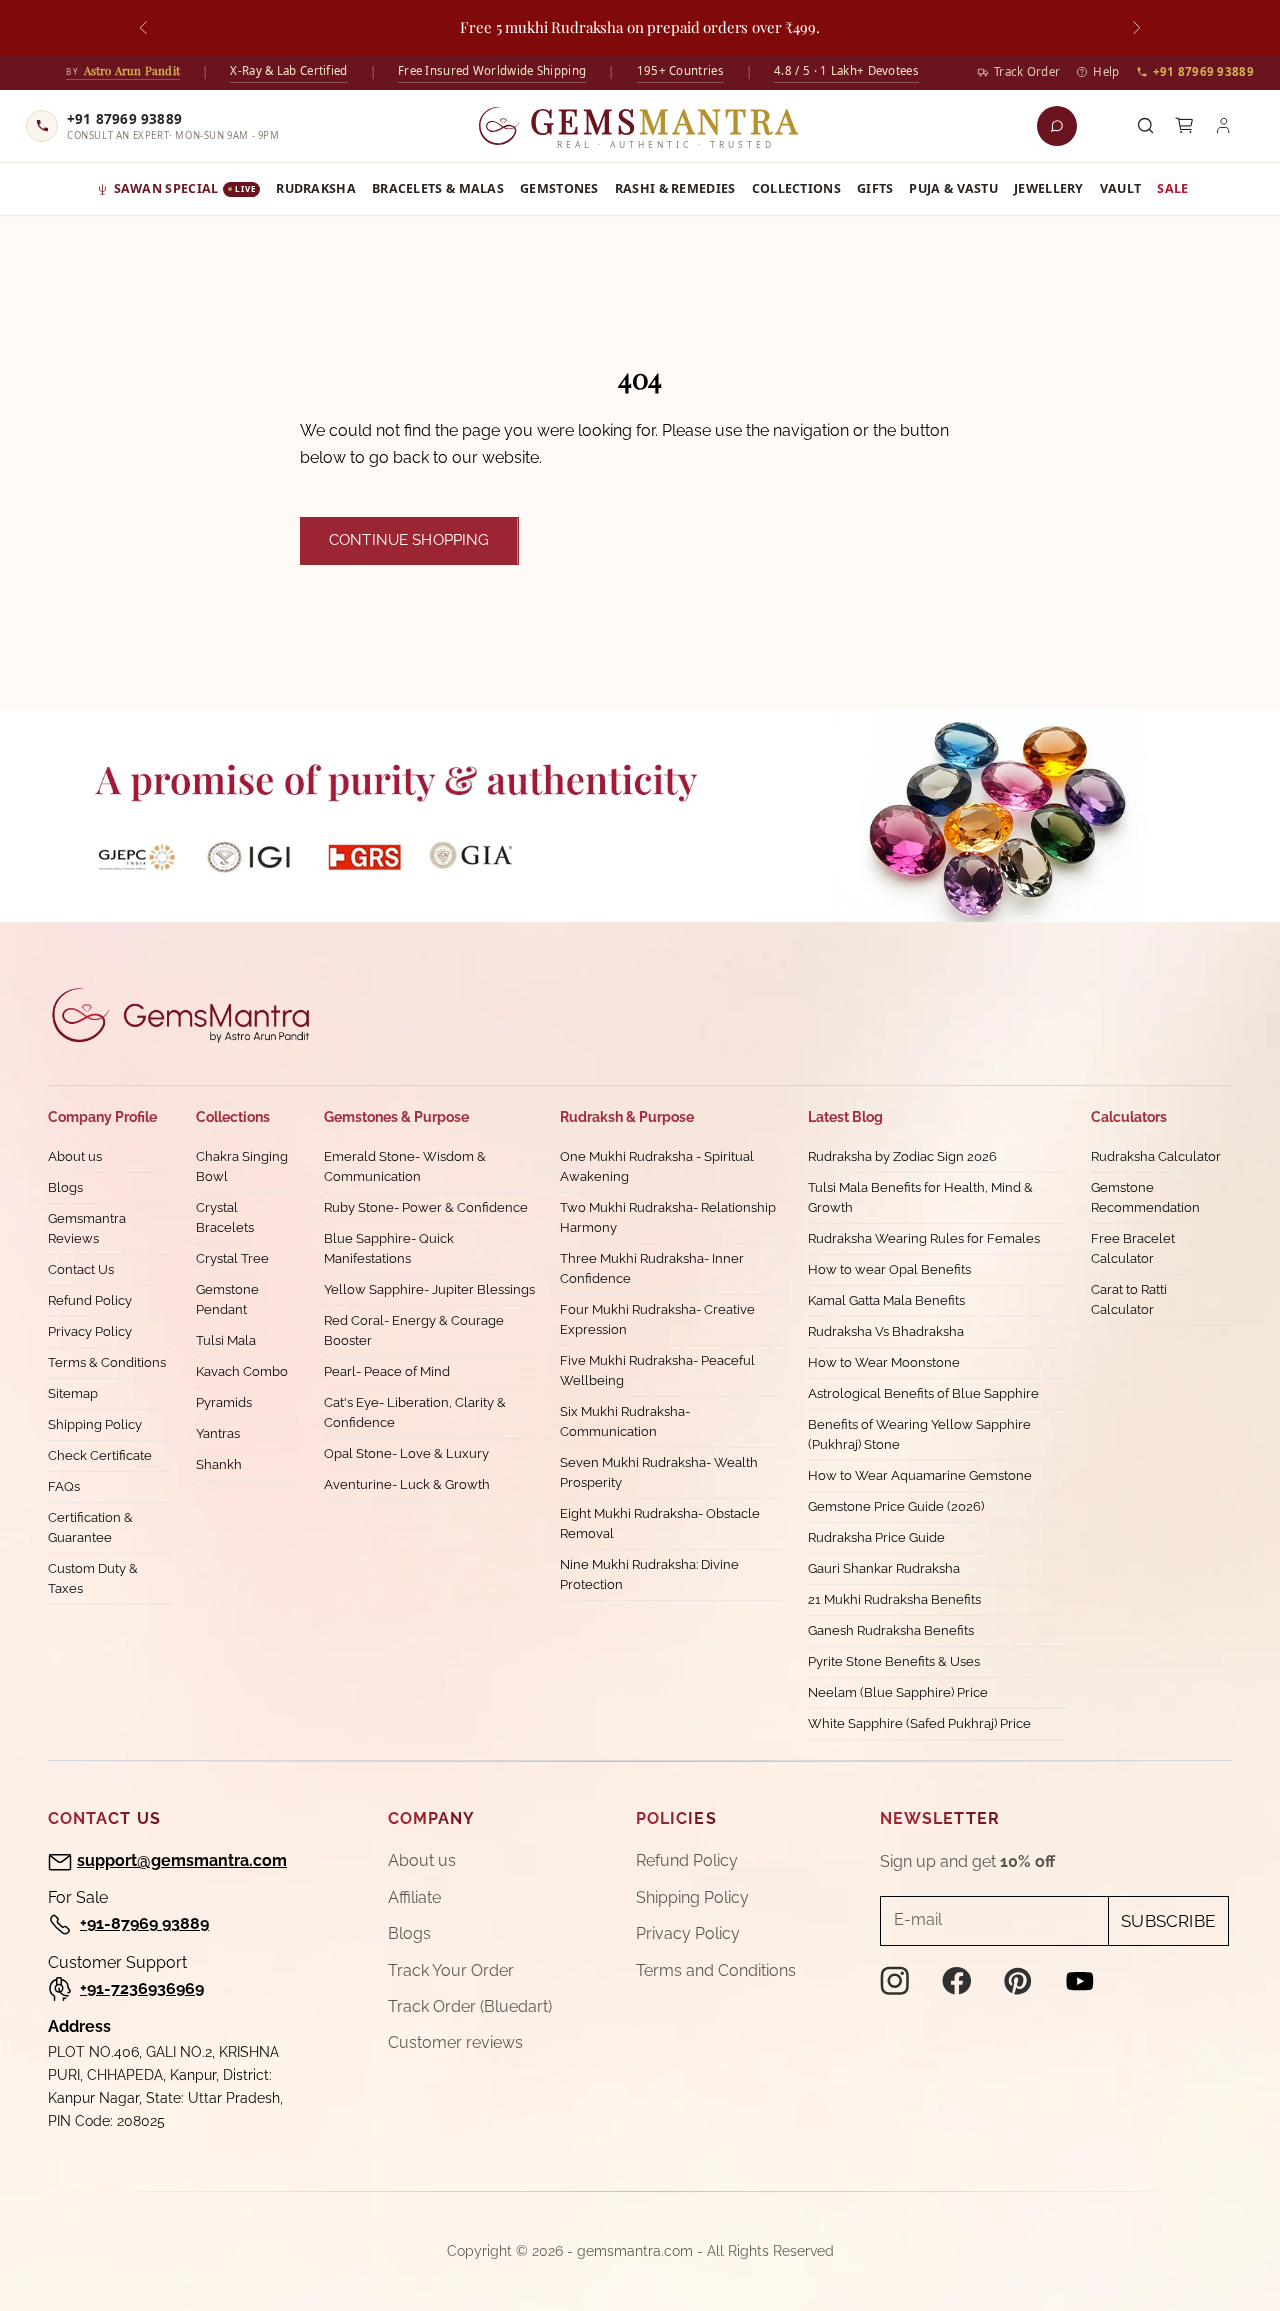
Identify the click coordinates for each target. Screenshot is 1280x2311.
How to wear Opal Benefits (889, 1269)
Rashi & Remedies (675, 188)
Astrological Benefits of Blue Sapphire (923, 1393)
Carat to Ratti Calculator (1129, 1299)
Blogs (65, 1187)
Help (1106, 71)
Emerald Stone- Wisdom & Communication (405, 1166)
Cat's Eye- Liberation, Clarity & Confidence (415, 1412)
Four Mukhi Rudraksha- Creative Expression (657, 1319)
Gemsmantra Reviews (87, 1228)
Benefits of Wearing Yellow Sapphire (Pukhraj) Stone (919, 1434)
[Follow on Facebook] (957, 1981)
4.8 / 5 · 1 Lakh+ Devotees (846, 70)
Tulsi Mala (226, 1340)
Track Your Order (451, 1970)
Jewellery (1049, 188)
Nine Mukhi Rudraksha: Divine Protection (649, 1574)
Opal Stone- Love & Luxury (406, 1453)
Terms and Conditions (716, 1970)
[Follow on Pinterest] (1018, 1981)
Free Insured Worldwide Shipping (492, 70)
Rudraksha (316, 188)
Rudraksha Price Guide (876, 1537)
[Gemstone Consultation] (1057, 126)
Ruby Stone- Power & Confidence (426, 1207)
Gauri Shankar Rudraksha (884, 1568)
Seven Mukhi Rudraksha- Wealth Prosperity (659, 1472)
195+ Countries (680, 70)
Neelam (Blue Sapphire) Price (898, 1692)
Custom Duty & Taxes (93, 1578)
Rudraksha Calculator (1156, 1156)
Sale (1172, 188)
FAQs (64, 1486)
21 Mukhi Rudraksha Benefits (894, 1599)
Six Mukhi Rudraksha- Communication (625, 1421)
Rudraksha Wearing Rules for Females (924, 1238)
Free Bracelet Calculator (1133, 1248)
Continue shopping (409, 540)
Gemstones (559, 188)
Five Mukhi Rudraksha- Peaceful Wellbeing (657, 1370)
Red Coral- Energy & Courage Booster (414, 1330)
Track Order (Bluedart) (470, 2006)
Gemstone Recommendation (1145, 1197)
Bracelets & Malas (438, 188)
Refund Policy (90, 1300)
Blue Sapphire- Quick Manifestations (389, 1248)
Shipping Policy (95, 1424)
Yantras (218, 1433)
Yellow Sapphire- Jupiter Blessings (429, 1289)
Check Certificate (100, 1455)
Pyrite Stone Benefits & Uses (894, 1661)
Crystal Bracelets (225, 1217)
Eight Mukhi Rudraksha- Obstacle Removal (660, 1523)
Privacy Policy (90, 1331)
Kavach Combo (242, 1371)
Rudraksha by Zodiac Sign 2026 (902, 1156)
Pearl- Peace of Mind (387, 1371)
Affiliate (414, 1897)
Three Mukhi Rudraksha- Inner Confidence (652, 1268)
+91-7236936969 (142, 1988)
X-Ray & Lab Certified (288, 70)
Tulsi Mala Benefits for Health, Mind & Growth (920, 1197)
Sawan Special (185, 188)
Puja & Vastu (953, 188)
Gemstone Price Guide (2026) (896, 1506)
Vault (1121, 188)
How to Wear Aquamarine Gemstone (920, 1475)
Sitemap (73, 1393)
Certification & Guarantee (90, 1527)
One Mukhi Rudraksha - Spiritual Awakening (657, 1166)
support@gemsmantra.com (182, 1860)
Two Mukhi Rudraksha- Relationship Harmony (668, 1217)
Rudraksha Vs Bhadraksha (886, 1331)
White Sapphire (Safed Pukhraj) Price (919, 1723)
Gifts (875, 188)
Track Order (1027, 71)
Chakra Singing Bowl (242, 1166)
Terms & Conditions (107, 1362)
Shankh (219, 1464)
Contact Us (81, 1269)
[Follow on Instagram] (895, 1981)
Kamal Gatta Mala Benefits (886, 1300)
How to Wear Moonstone (884, 1362)
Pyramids (224, 1402)
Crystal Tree (232, 1258)
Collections (796, 188)
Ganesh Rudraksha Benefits (891, 1630)
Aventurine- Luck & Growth (407, 1484)
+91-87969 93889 (144, 1923)
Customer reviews (455, 2042)
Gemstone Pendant (227, 1299)
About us (75, 1156)
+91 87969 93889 (1204, 71)
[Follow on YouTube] (1080, 1981)
